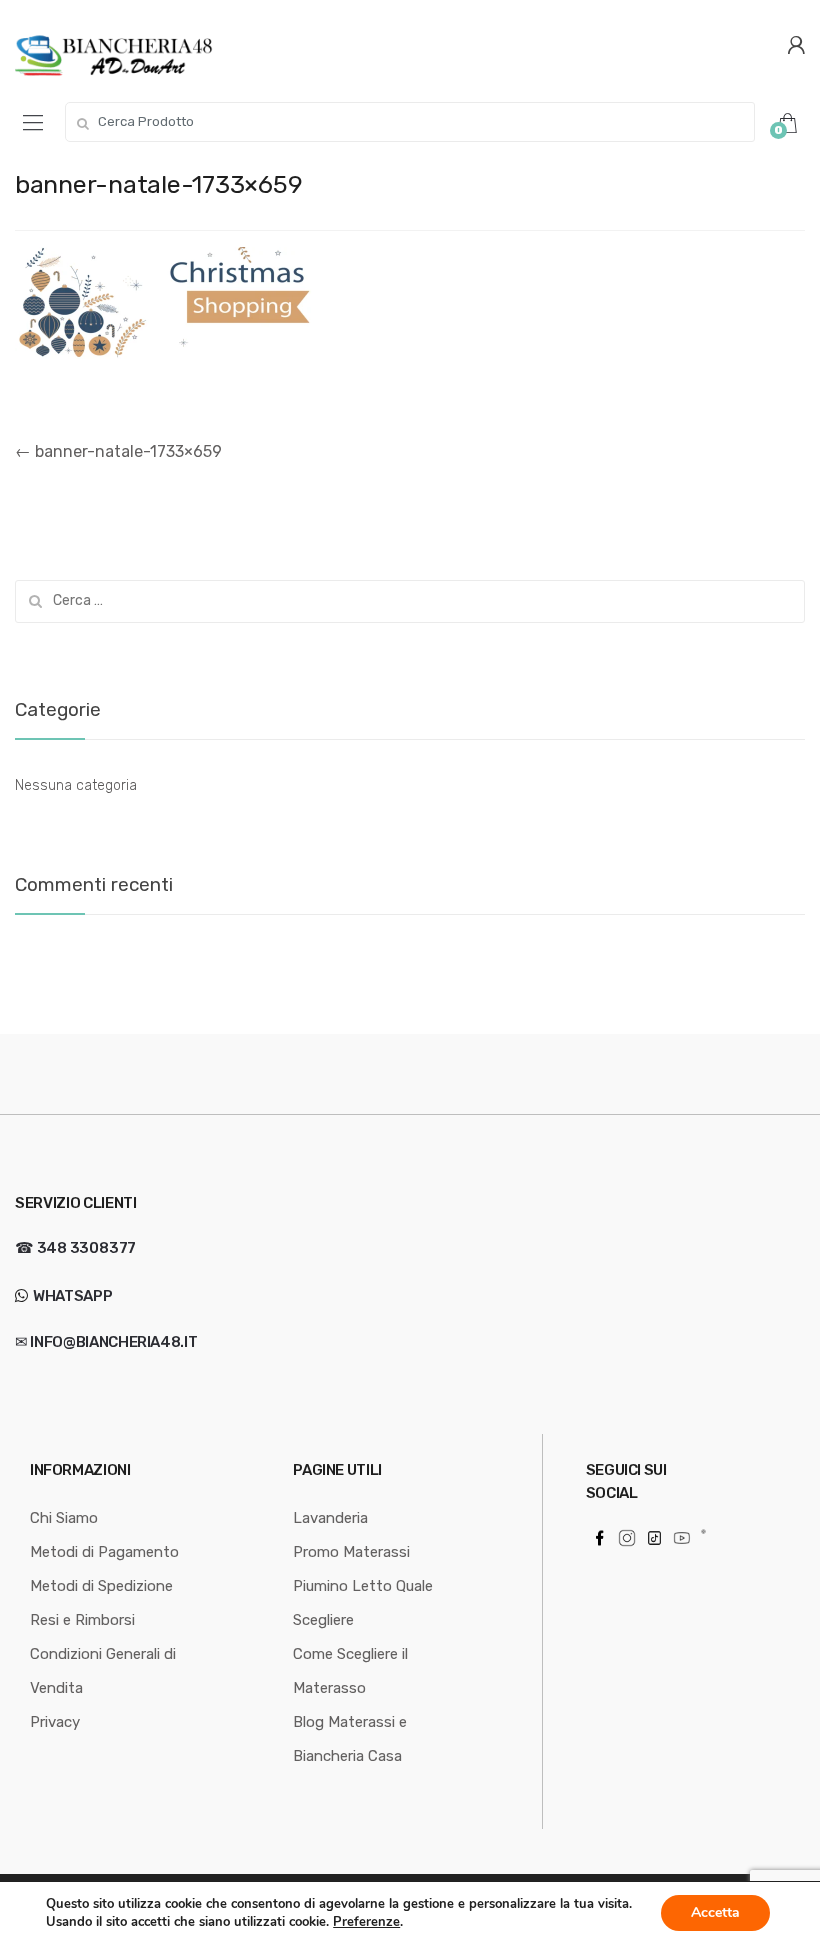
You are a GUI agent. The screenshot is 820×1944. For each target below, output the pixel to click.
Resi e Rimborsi (82, 1620)
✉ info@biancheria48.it (106, 1342)
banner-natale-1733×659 (118, 451)
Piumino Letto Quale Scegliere (363, 1603)
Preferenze (366, 1922)
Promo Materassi (351, 1552)
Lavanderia (330, 1518)
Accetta (715, 1912)
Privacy (55, 1722)
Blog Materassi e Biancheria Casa (350, 1739)
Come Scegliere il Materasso (350, 1671)
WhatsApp (71, 1296)
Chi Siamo (64, 1518)
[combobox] (410, 122)
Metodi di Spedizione (101, 1586)
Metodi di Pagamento (104, 1552)
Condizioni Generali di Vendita (103, 1671)
